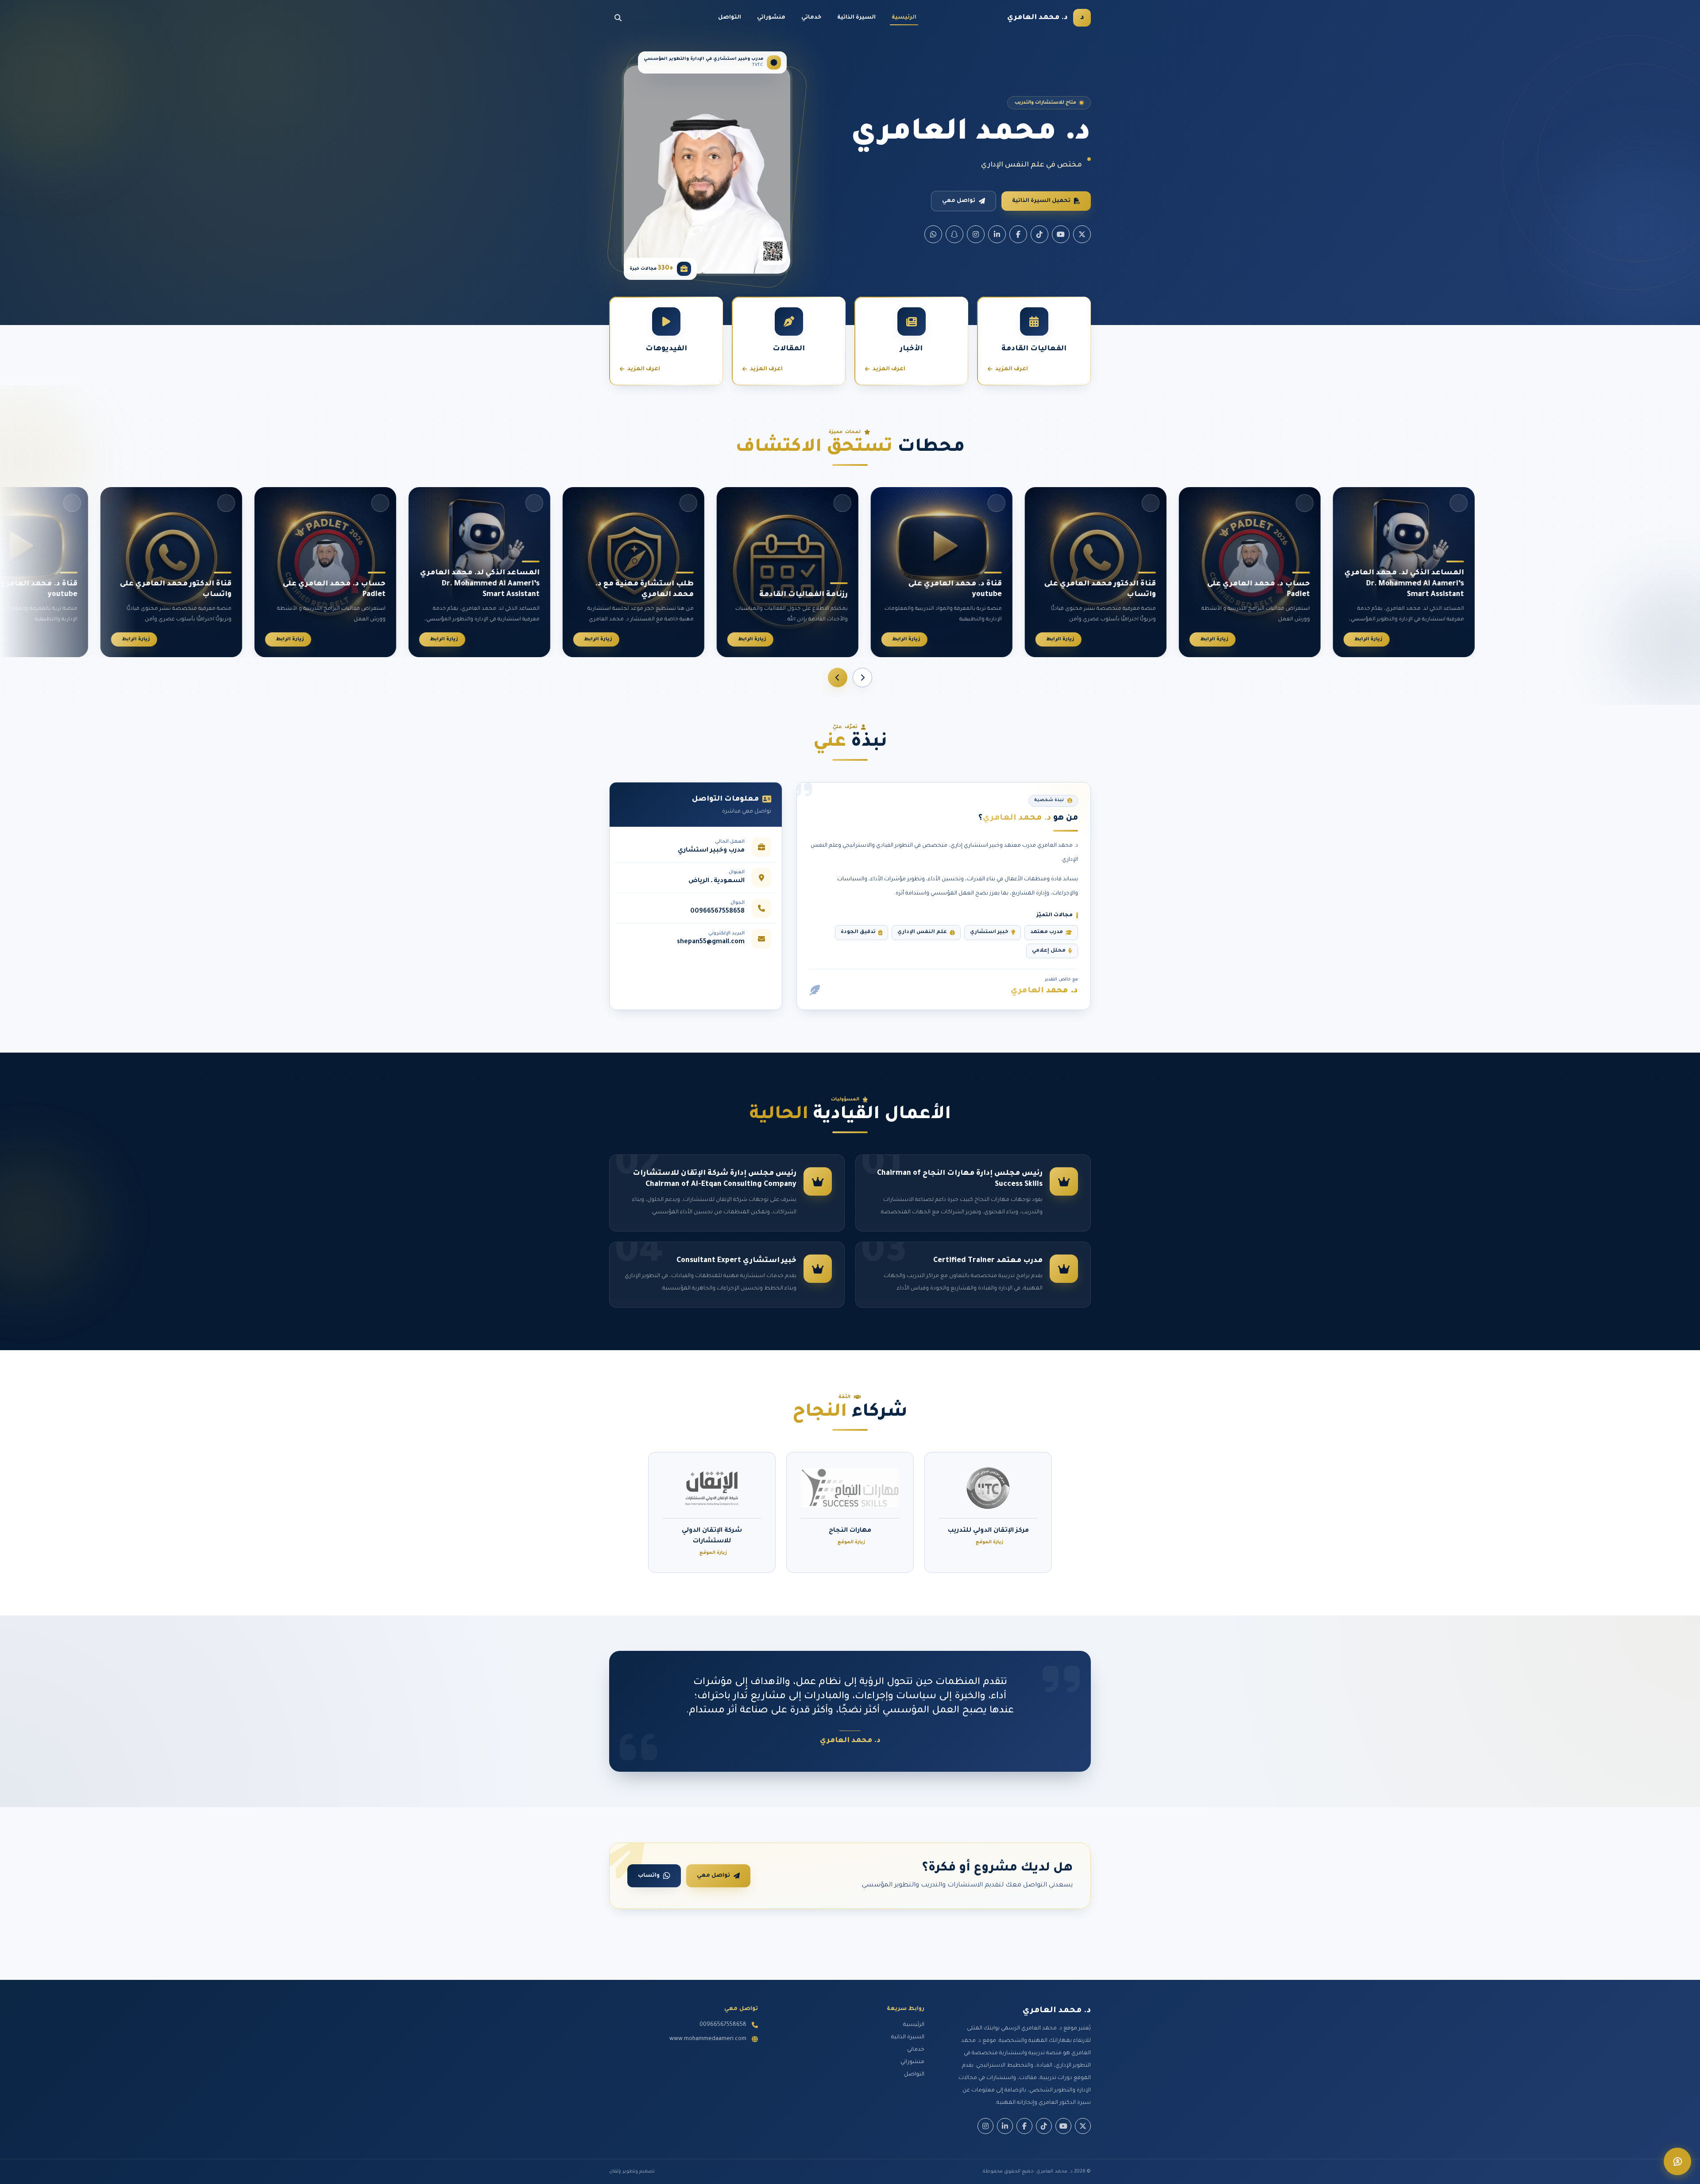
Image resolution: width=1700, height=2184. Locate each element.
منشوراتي (771, 18)
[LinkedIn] (997, 234)
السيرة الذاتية (856, 18)
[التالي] (838, 678)
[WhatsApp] (933, 234)
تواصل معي (959, 201)
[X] (1082, 234)
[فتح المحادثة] (1677, 2161)
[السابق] (862, 678)
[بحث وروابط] (618, 18)
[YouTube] (1061, 234)
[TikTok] (1039, 234)
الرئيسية (904, 18)
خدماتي (811, 18)
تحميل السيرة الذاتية (1041, 201)
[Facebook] (1018, 234)
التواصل (730, 18)
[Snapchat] (954, 234)
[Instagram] (976, 234)
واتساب (649, 1876)
